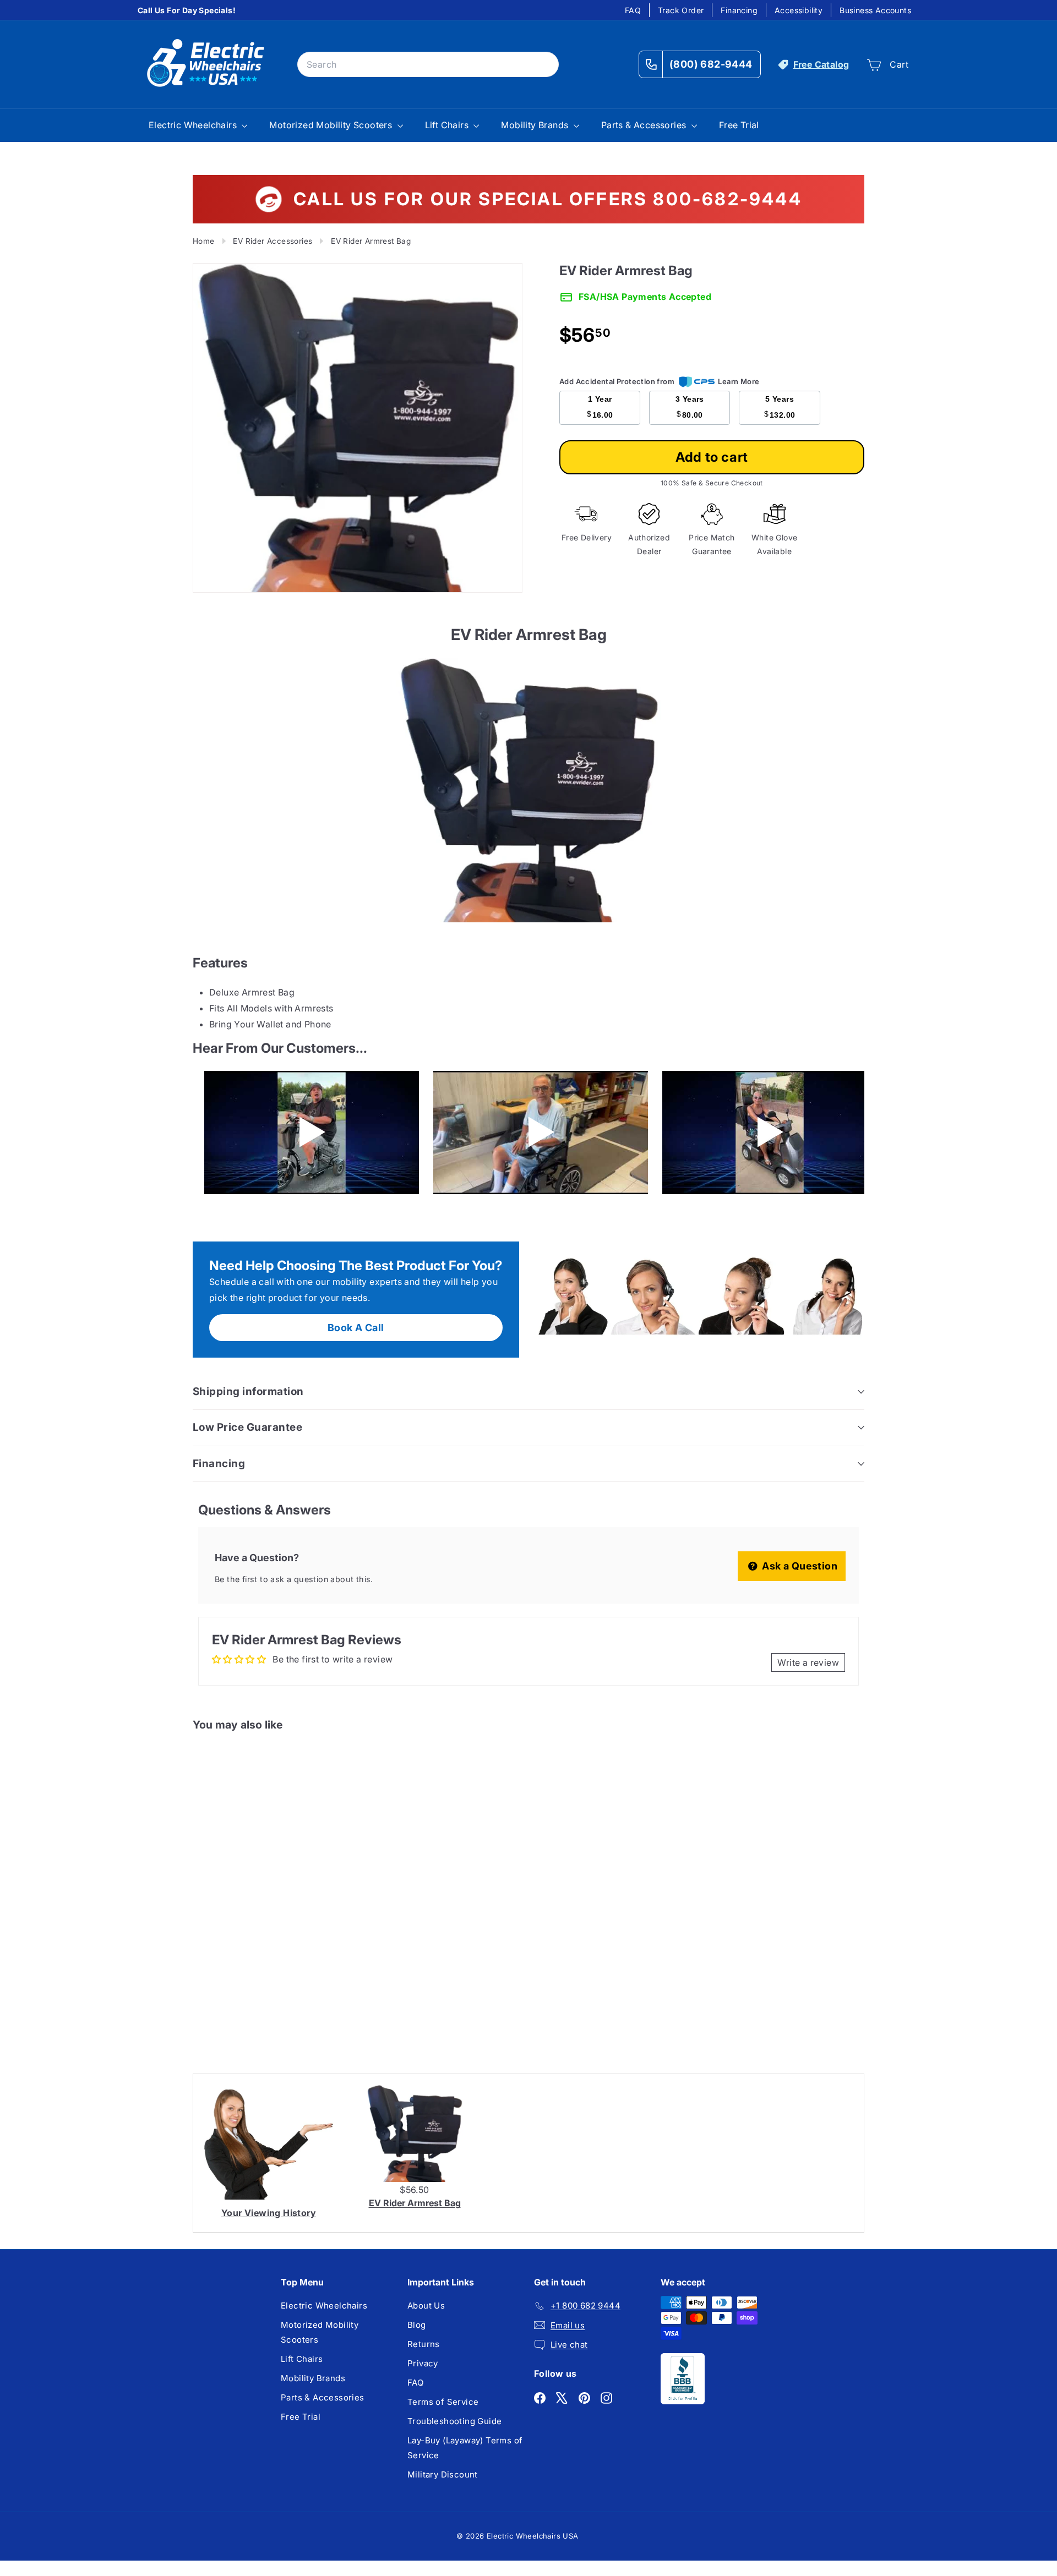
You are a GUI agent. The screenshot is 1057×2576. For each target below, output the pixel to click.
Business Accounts (875, 10)
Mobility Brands (536, 125)
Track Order (681, 10)
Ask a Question (799, 1566)
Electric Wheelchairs (194, 125)
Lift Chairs (448, 125)
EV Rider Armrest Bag (415, 2203)
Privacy (423, 2363)
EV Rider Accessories (273, 241)
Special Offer (239, 1957)
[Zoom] (358, 428)
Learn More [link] (739, 381)
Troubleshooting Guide (454, 2421)
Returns (424, 2344)
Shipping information (248, 1391)
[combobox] (428, 65)
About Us (426, 2306)
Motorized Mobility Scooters (332, 125)
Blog (417, 2325)
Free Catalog (821, 64)
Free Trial (739, 125)
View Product (238, 2003)
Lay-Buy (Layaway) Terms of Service (465, 2448)
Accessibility (799, 10)
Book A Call (356, 1328)
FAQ (633, 10)
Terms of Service (443, 2402)
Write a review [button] (808, 1662)
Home (204, 241)
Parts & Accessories (645, 125)
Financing (739, 10)
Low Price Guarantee (247, 1427)
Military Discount (443, 2474)
